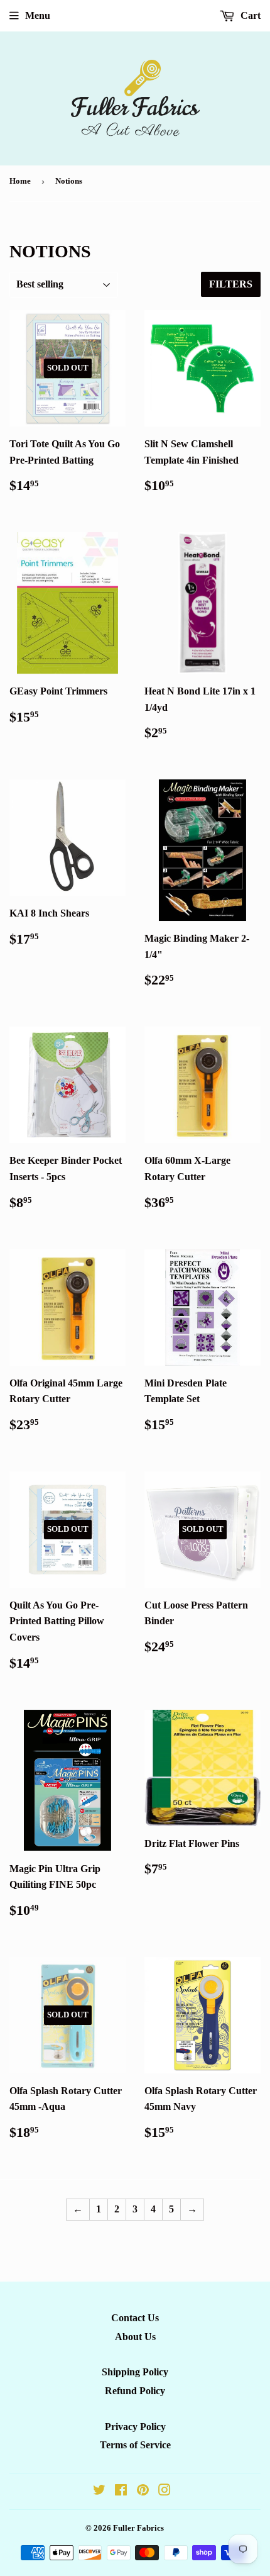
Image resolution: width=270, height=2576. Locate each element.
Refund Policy (135, 2391)
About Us (135, 2337)
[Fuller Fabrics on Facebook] (121, 2491)
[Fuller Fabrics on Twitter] (99, 2491)
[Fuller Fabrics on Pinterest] (143, 2491)
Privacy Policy (135, 2427)
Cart (249, 15)
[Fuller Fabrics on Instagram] (165, 2491)
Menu (38, 15)
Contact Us (135, 2318)
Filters (231, 284)
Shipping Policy (135, 2372)
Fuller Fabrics (138, 2528)
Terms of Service (135, 2445)
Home (20, 181)
